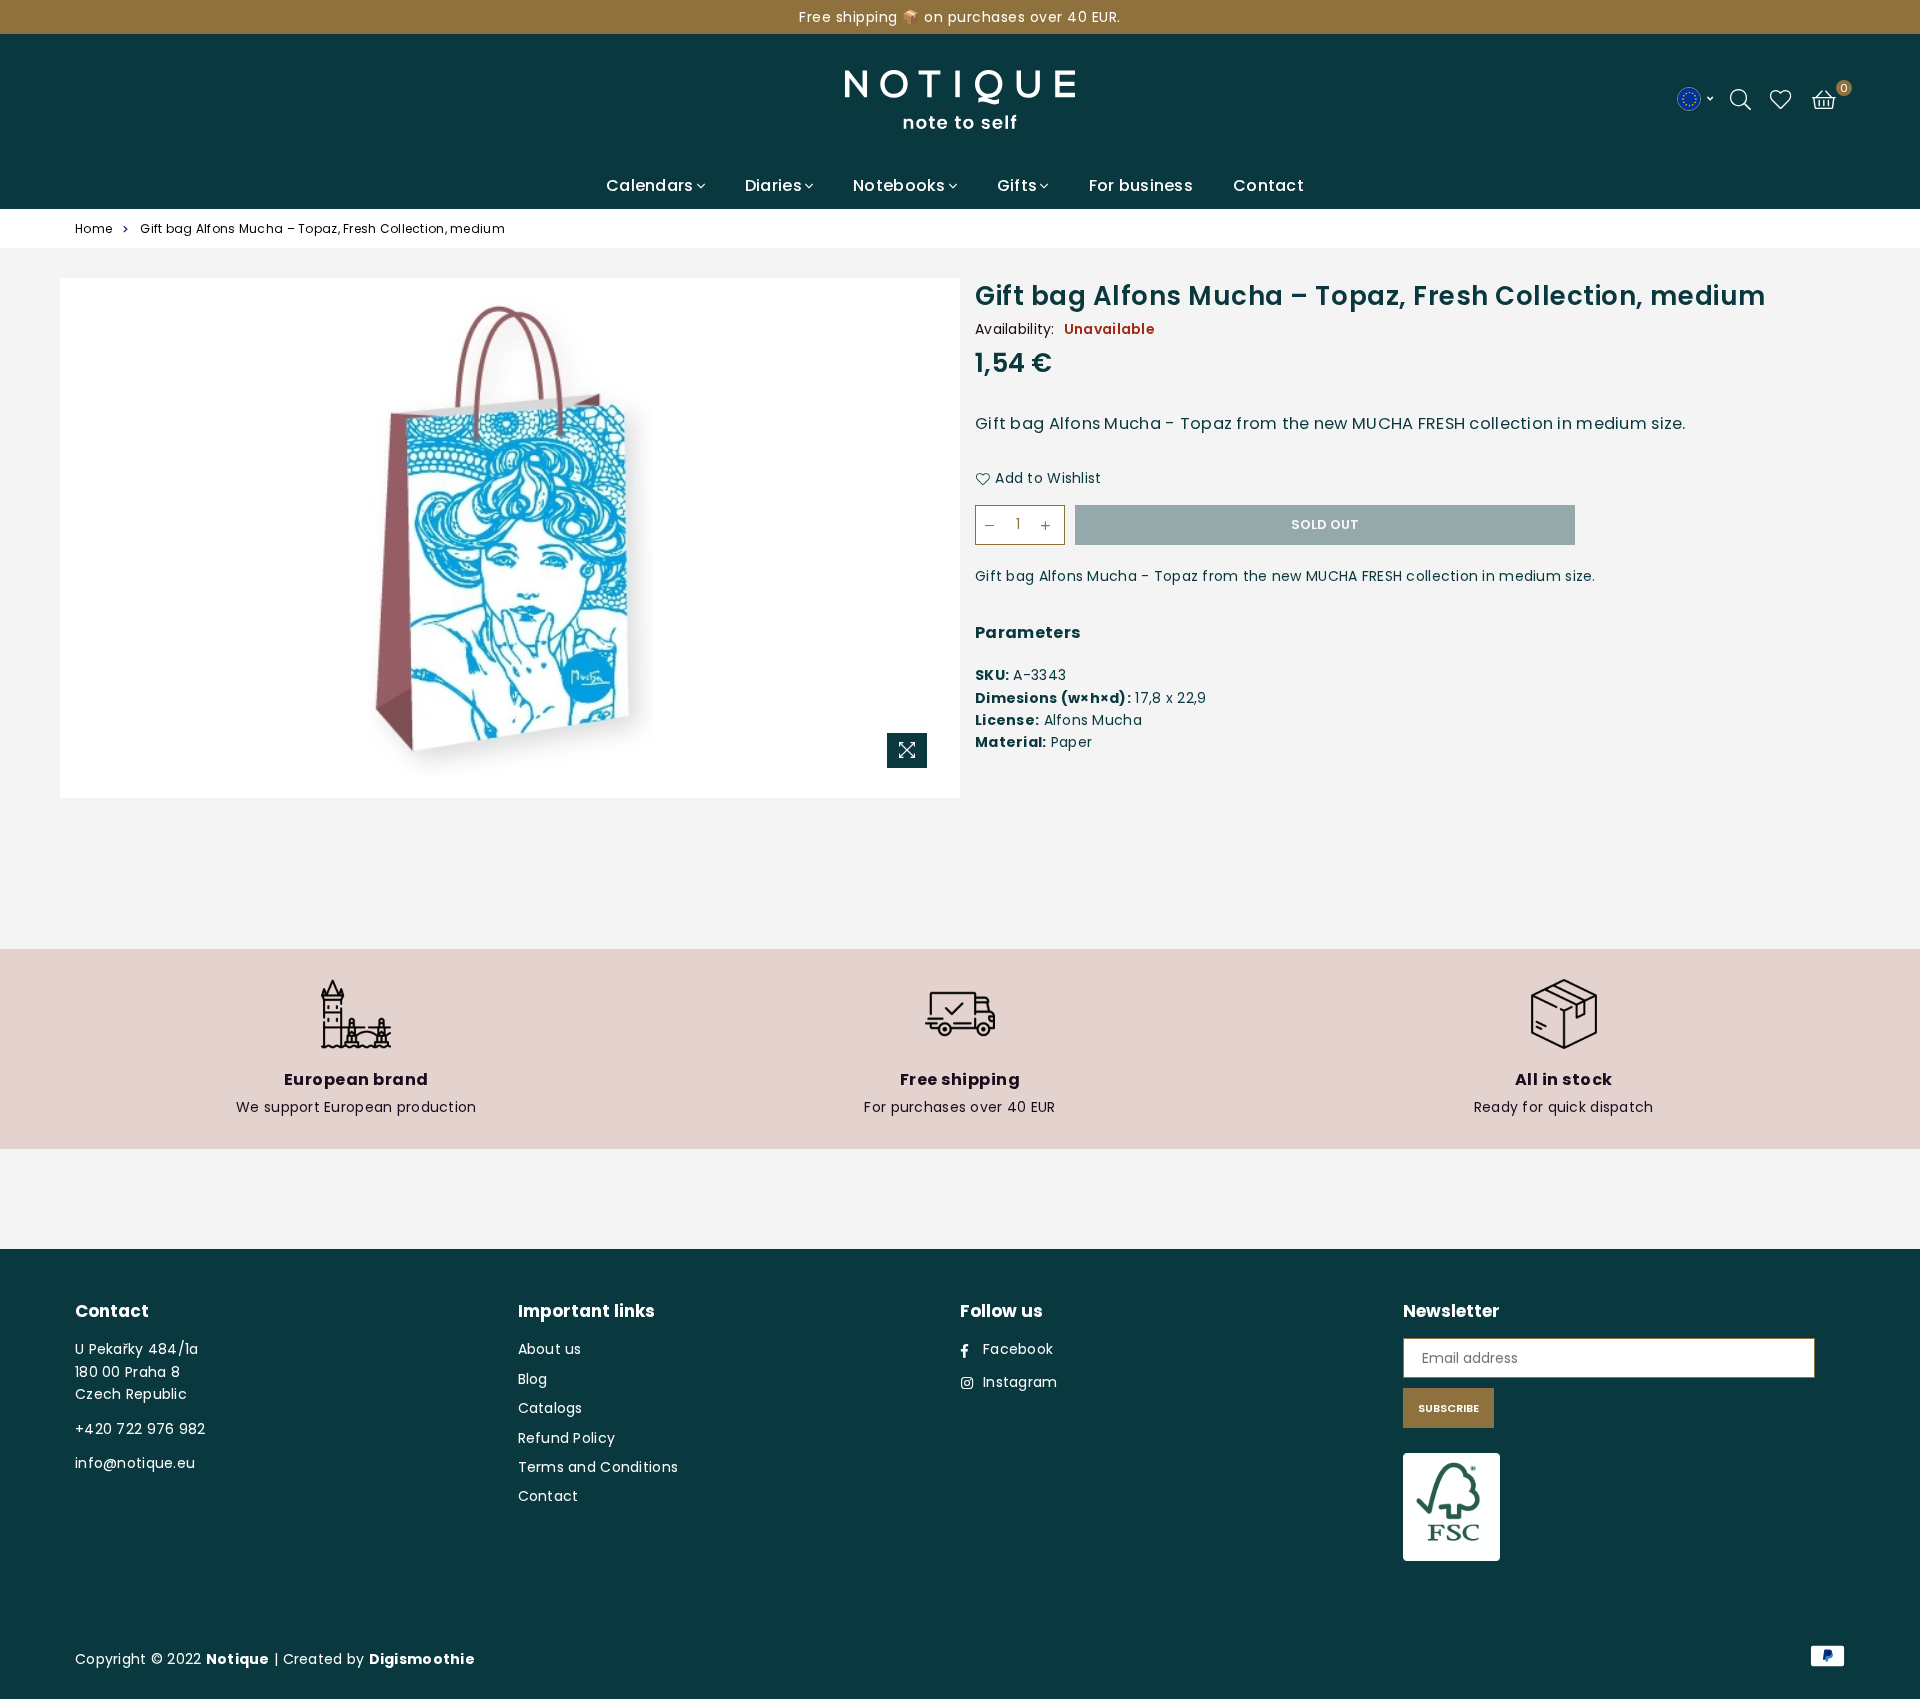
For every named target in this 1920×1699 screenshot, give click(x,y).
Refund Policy (567, 1438)
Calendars (650, 185)
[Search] (1740, 98)
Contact (1268, 185)
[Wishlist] (1781, 98)
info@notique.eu (135, 1463)
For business (1141, 185)
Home (93, 228)
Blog (533, 1379)
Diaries (773, 185)
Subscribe (1448, 1408)
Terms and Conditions (598, 1467)
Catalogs (550, 1408)
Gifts (1017, 185)
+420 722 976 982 (140, 1429)
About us (550, 1349)
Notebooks (899, 185)
